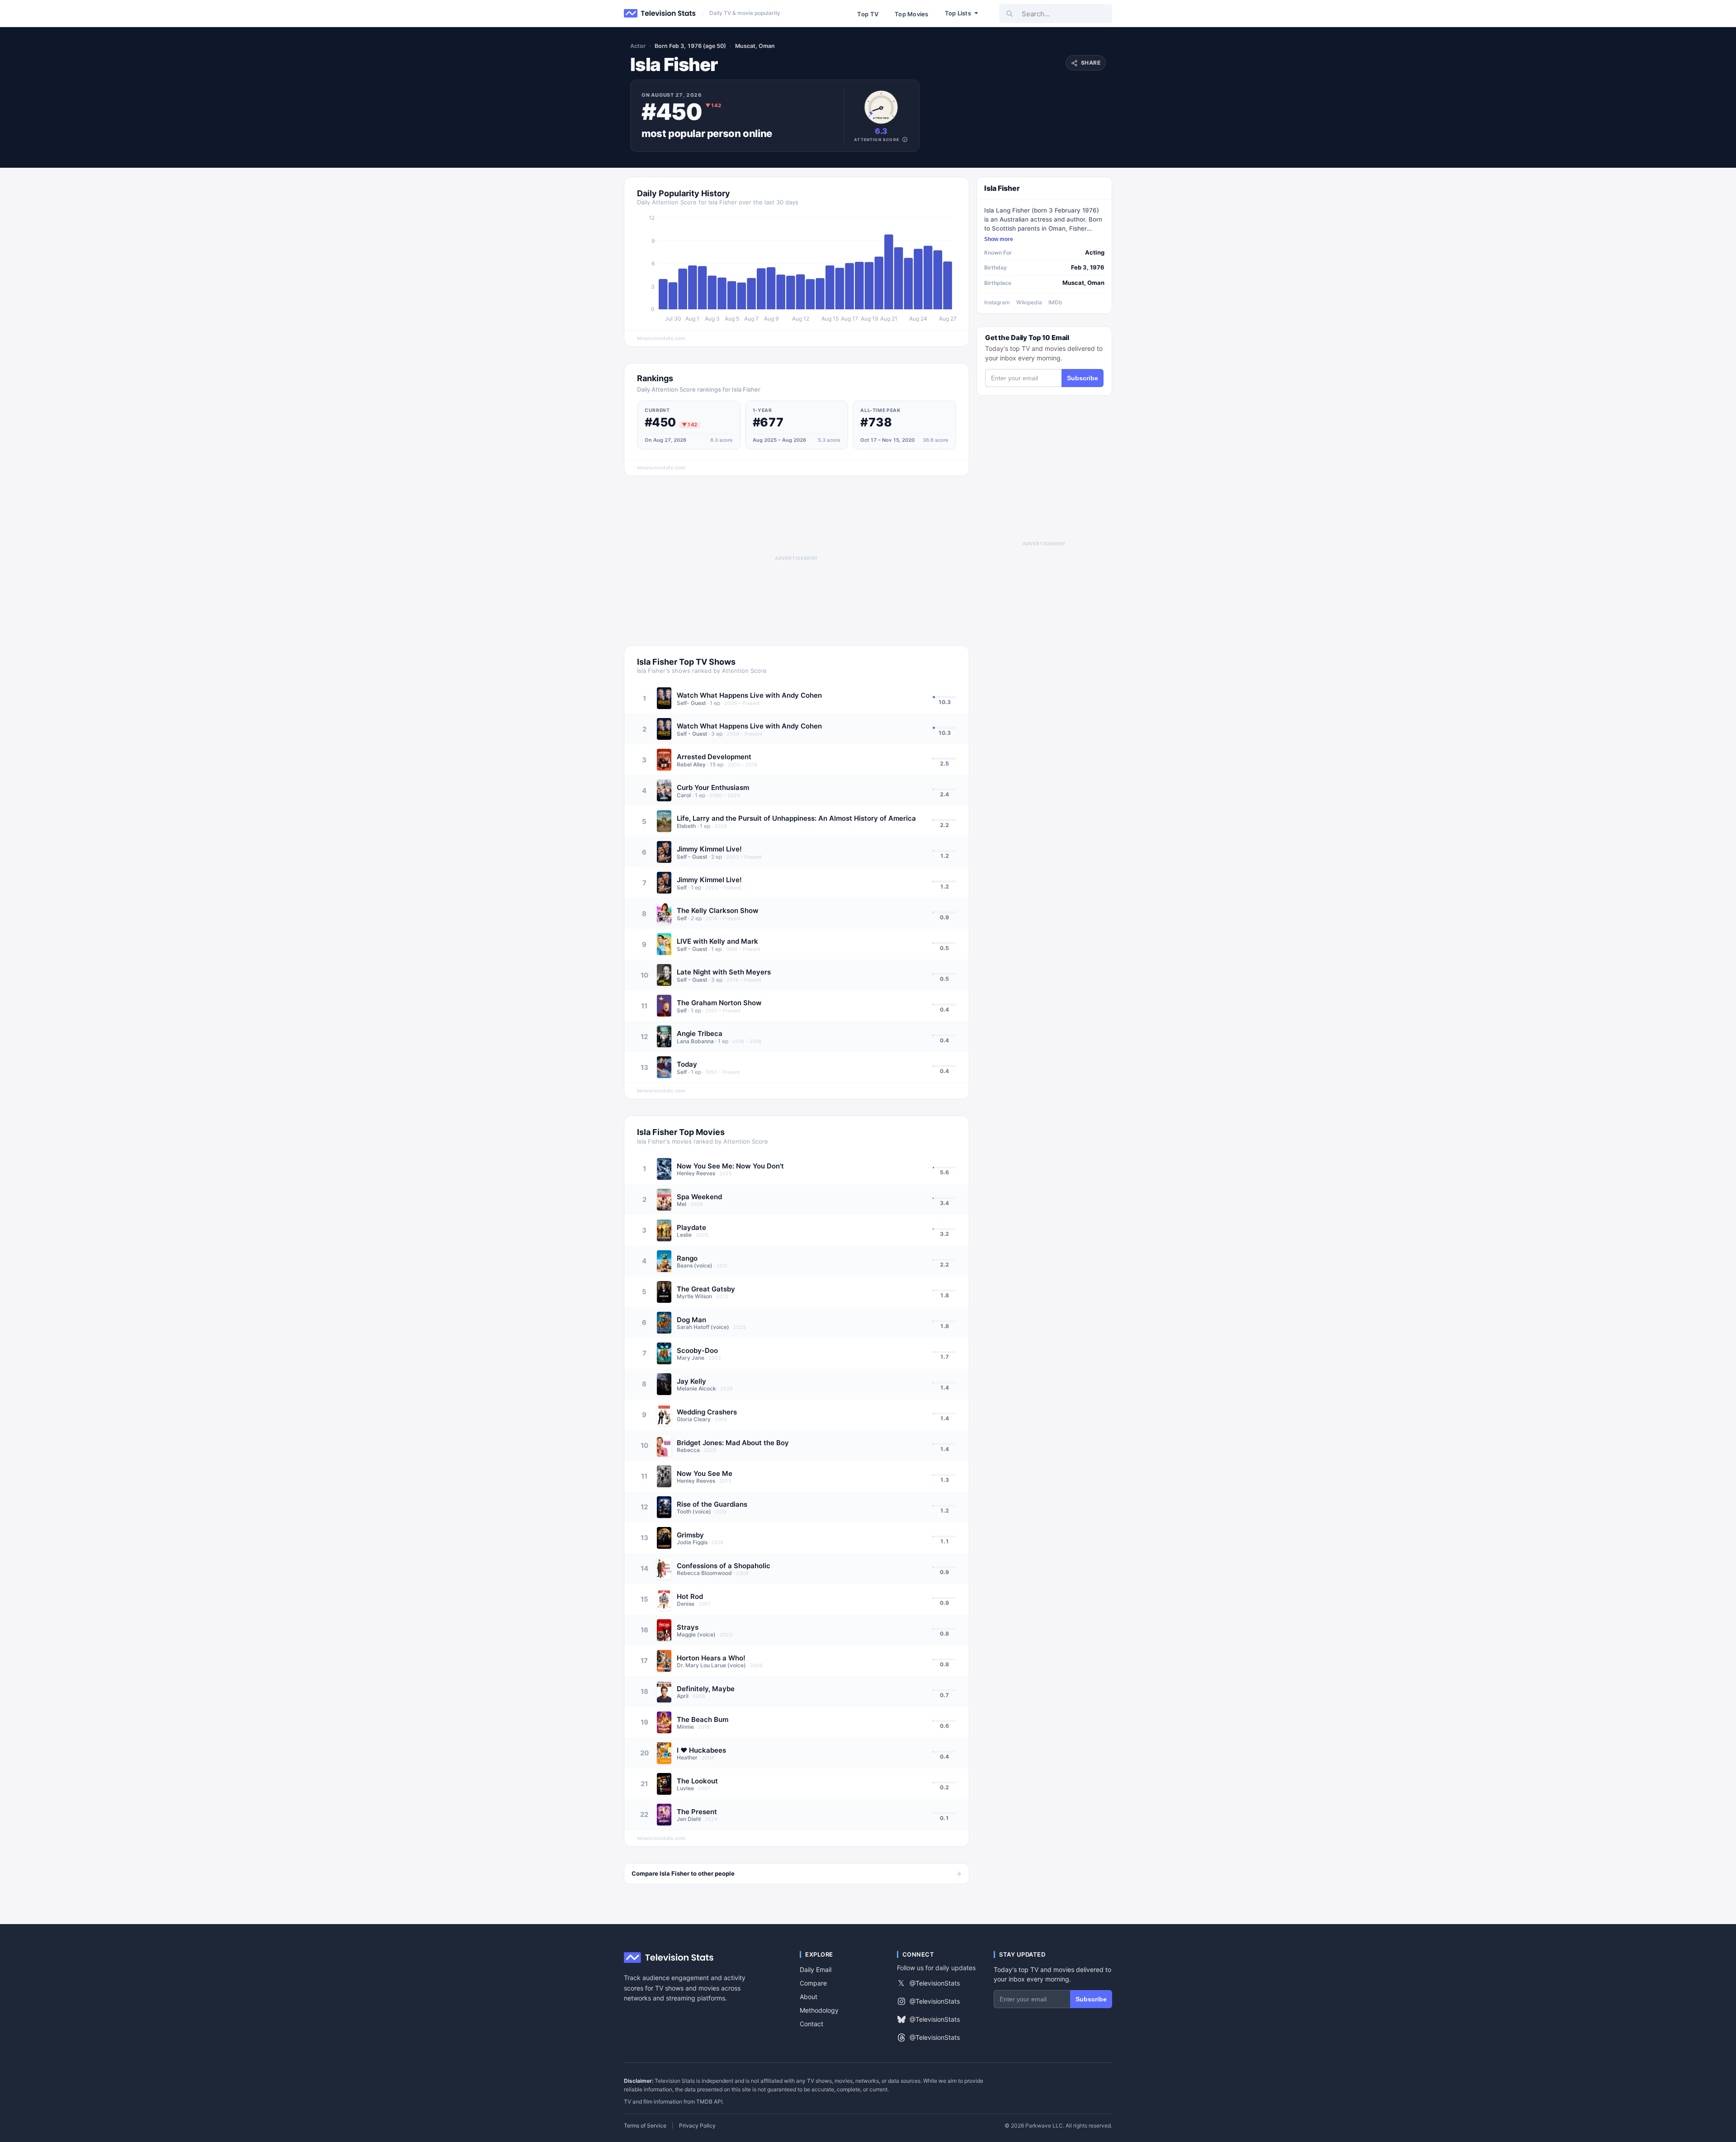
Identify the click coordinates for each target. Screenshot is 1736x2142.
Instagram (997, 302)
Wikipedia (1029, 302)
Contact (811, 2024)
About (809, 1997)
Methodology (819, 2010)
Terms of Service (645, 2126)
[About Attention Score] (905, 139)
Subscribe (1083, 378)
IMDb (1055, 302)
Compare (813, 1983)
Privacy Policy (697, 2126)
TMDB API (709, 2102)
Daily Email (816, 1969)
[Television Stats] (660, 14)
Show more (999, 239)
